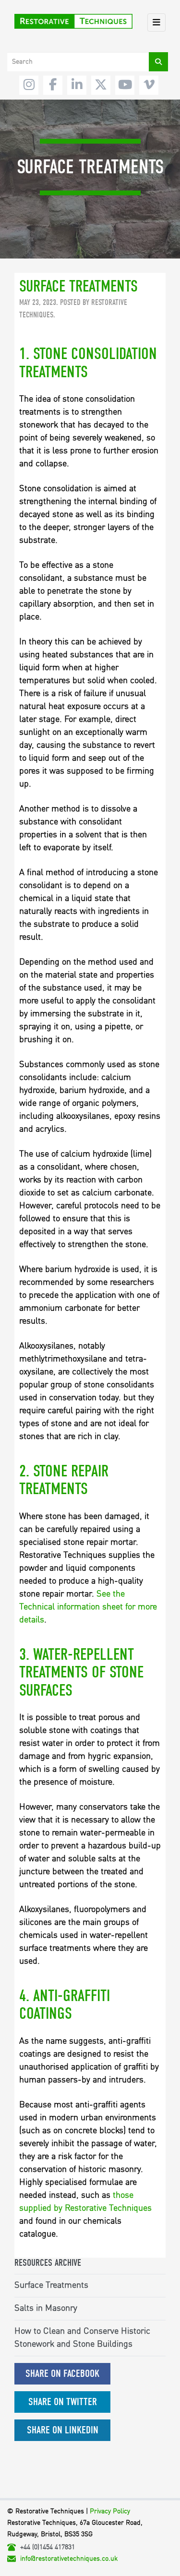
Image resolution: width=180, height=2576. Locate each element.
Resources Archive (48, 2263)
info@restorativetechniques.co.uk (69, 2559)
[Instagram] (29, 85)
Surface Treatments (51, 2285)
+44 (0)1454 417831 (48, 2547)
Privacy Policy (110, 2511)
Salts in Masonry (46, 2308)
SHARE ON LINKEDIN (63, 2430)
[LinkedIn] (77, 85)
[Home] (73, 21)
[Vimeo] (149, 85)
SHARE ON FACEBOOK (62, 2374)
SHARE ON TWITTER (63, 2402)
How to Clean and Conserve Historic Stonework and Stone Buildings (82, 2338)
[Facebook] (53, 85)
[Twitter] (101, 85)
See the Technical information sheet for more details (88, 1607)
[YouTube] (125, 85)
